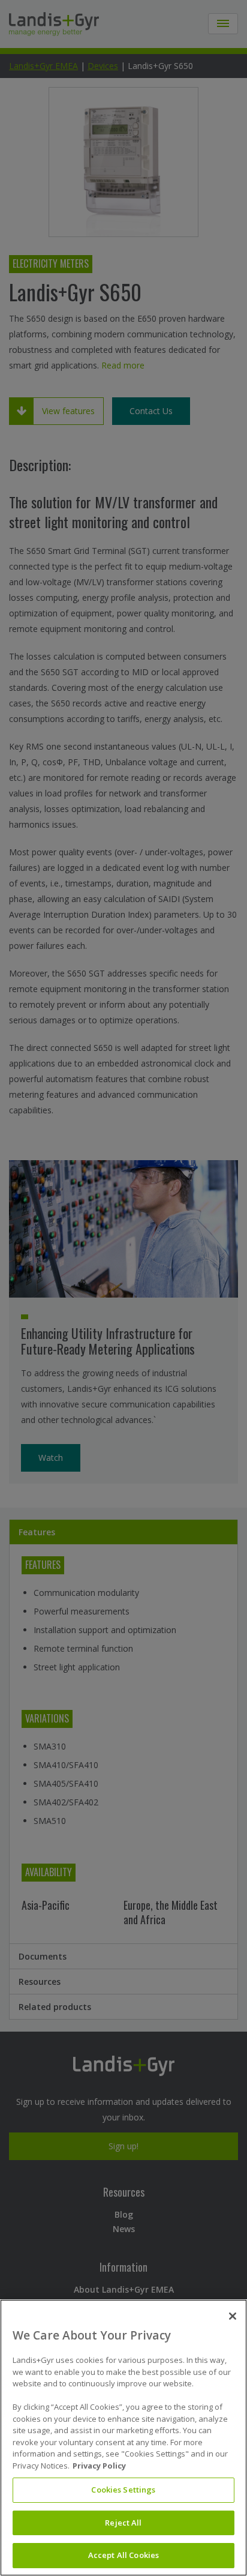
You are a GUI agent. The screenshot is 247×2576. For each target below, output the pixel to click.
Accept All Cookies (123, 2555)
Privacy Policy (99, 2466)
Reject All (123, 2523)
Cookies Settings (123, 2490)
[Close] (233, 2316)
